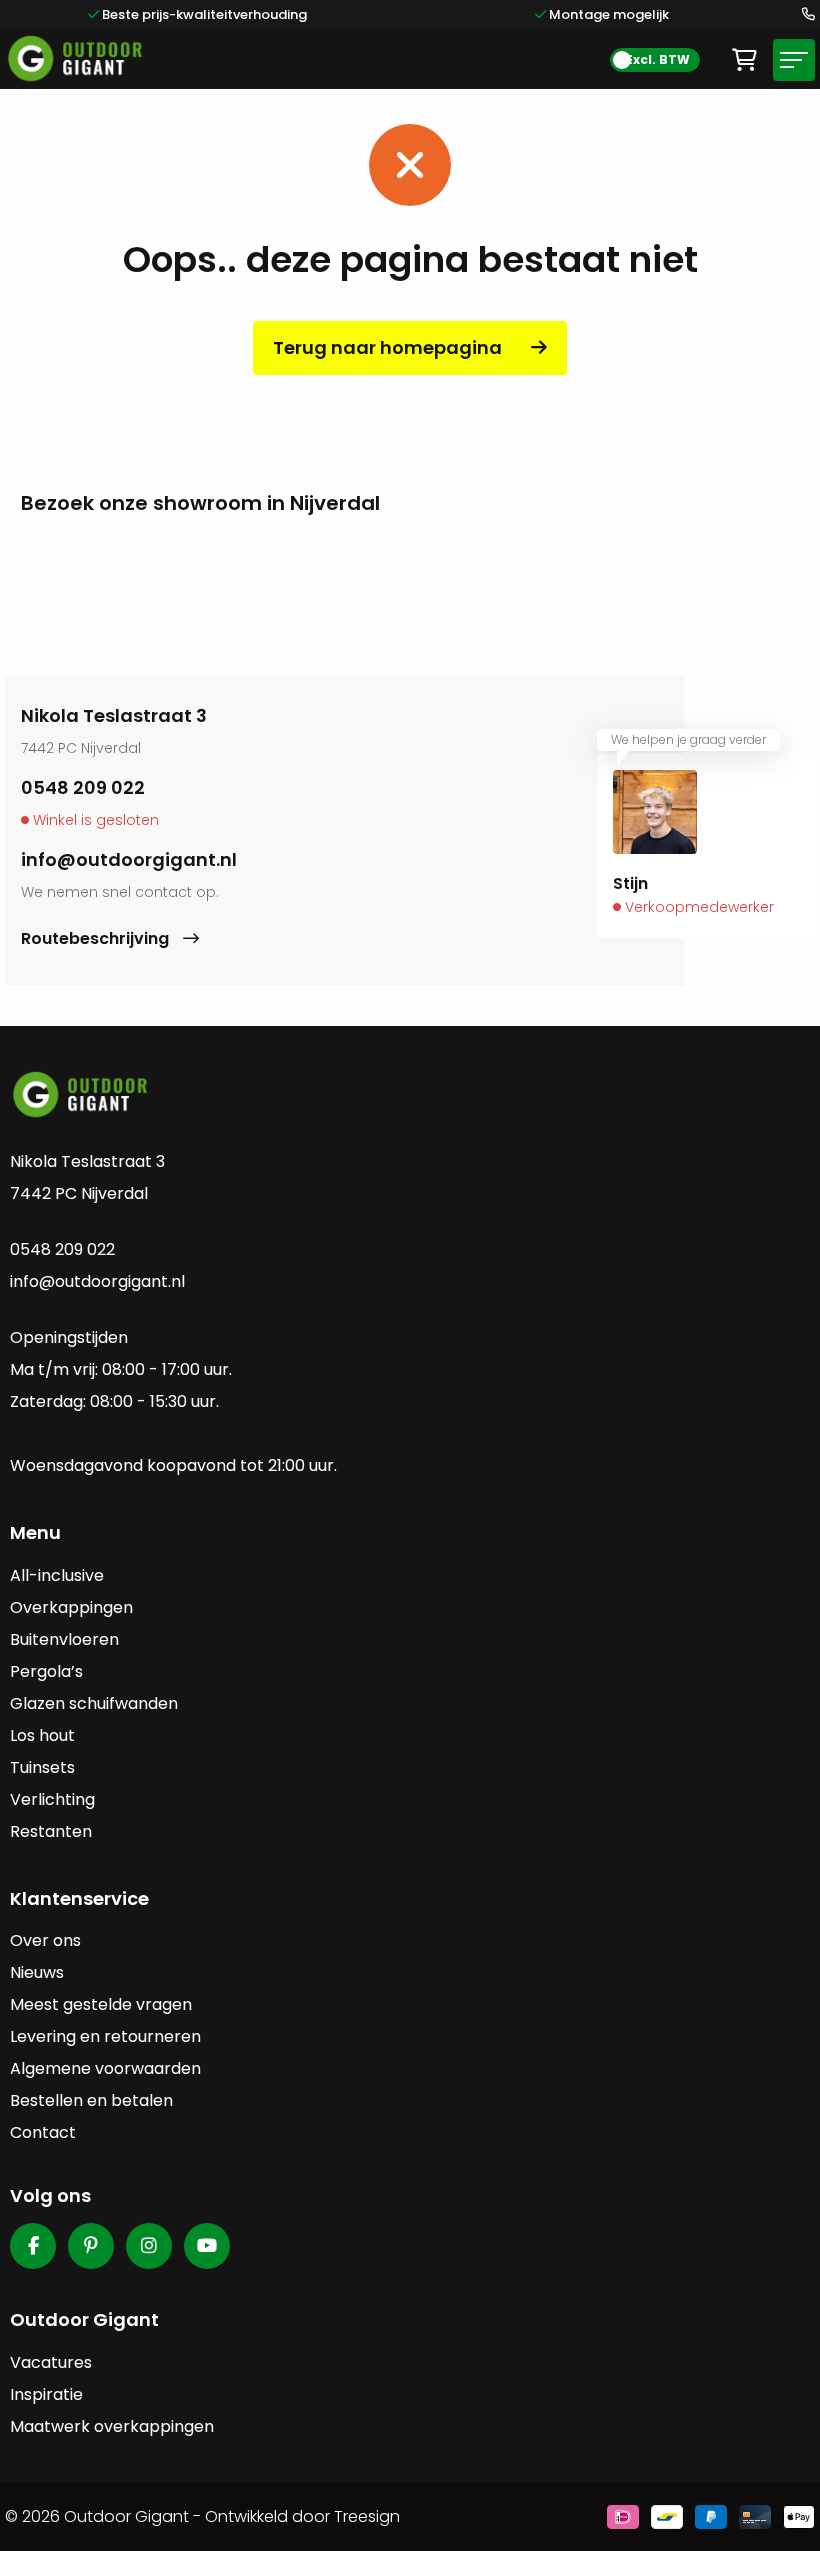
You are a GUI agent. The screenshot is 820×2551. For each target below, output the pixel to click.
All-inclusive (57, 1575)
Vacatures (51, 2362)
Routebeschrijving (97, 938)
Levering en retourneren (105, 2036)
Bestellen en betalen (91, 2100)
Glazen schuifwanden (94, 1703)
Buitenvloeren (64, 1639)
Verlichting (52, 1799)
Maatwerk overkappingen (112, 2426)
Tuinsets (42, 1767)
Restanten (51, 1831)
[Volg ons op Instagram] (149, 2246)
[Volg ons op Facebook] (33, 2246)
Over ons (45, 1940)
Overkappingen (71, 1607)
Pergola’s (46, 1671)
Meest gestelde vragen (101, 2004)
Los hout (42, 1735)
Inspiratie (46, 2394)
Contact (43, 2132)
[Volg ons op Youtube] (207, 2246)
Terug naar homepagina (387, 347)
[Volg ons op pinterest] (91, 2246)
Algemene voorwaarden (105, 2068)
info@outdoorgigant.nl (129, 859)
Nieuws (37, 1972)
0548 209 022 (83, 787)
